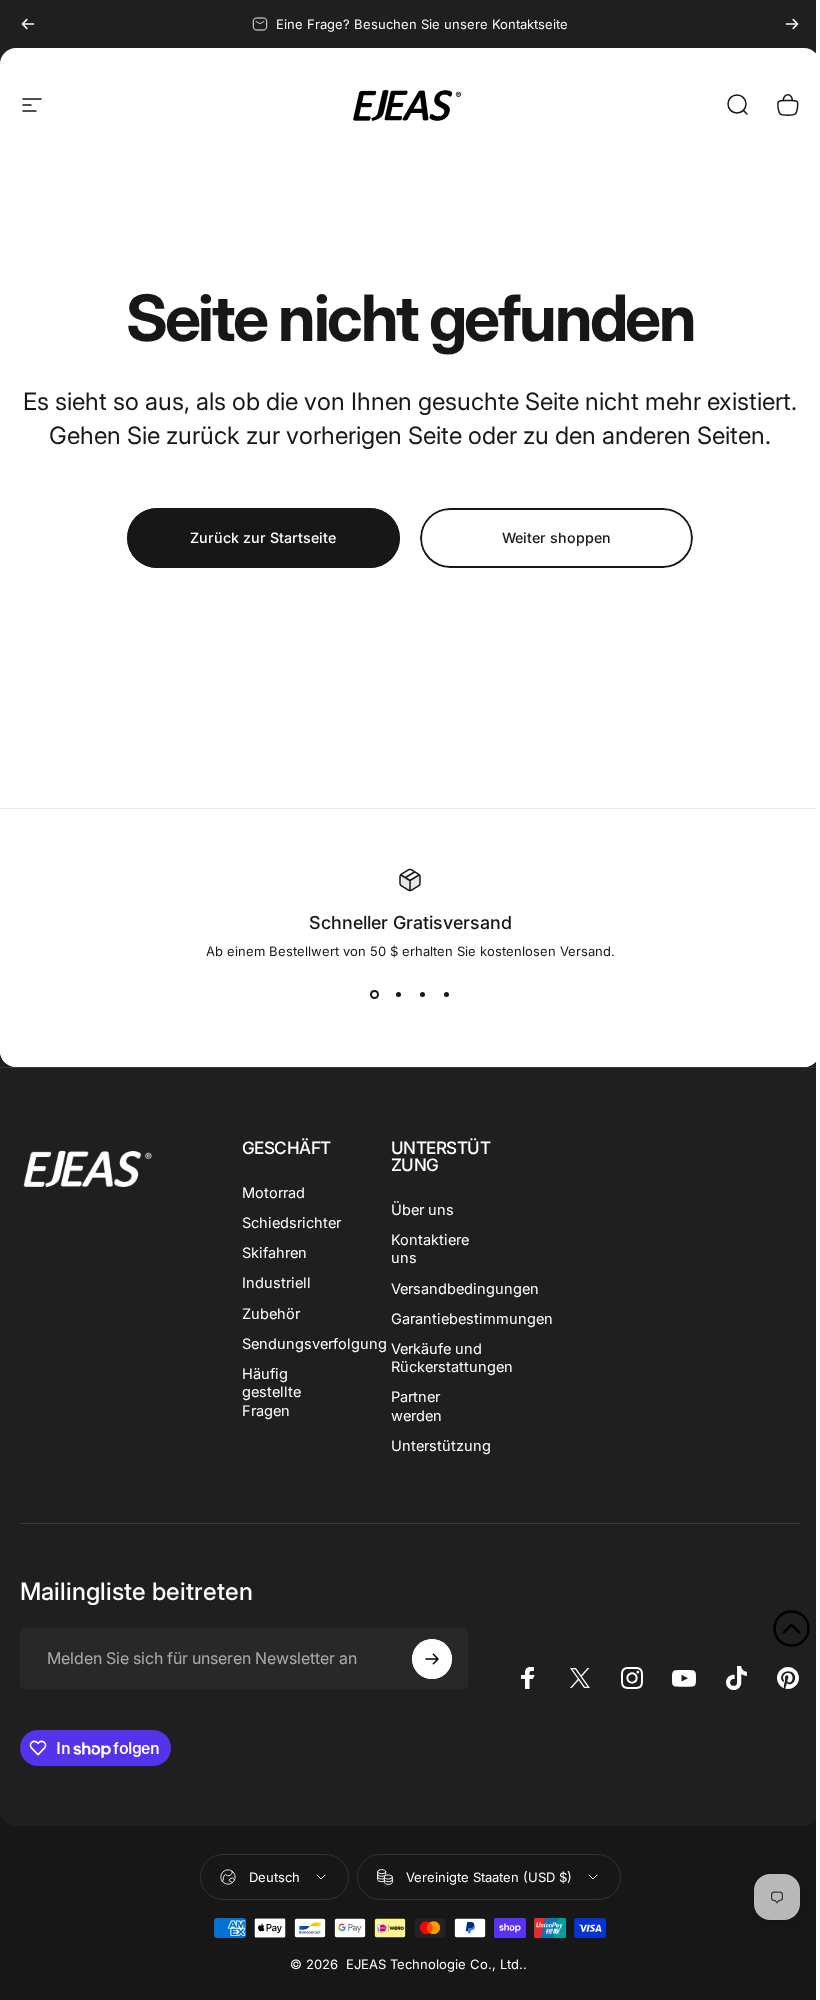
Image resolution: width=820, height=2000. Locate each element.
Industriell (276, 1283)
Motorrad (273, 1193)
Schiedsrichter (291, 1223)
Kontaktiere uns (430, 1249)
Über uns (422, 1210)
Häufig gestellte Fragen (271, 1392)
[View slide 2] (398, 995)
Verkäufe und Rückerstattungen (452, 1358)
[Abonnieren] (432, 1659)
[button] (791, 1628)
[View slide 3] (422, 995)
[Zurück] (28, 24)
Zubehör (271, 1314)
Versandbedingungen (465, 1289)
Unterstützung (441, 1446)
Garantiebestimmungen (472, 1319)
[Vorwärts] (792, 24)
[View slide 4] (446, 995)
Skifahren (274, 1253)
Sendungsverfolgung (314, 1344)
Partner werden (416, 1406)
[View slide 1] (374, 995)
